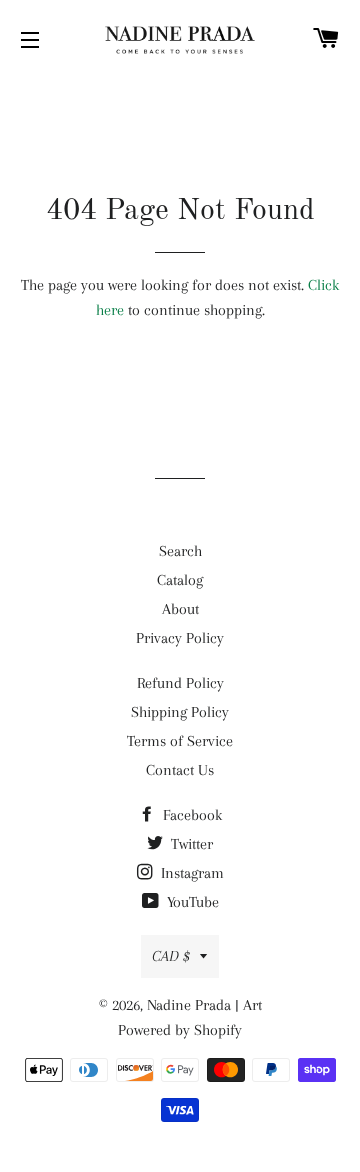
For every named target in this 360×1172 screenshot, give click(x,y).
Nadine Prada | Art (204, 1005)
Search (180, 551)
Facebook (190, 815)
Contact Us (180, 770)
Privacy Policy (180, 638)
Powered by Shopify (180, 1030)
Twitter (190, 844)
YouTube (191, 902)
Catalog (180, 580)
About (180, 609)
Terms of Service (180, 741)
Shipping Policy (180, 712)
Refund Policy (180, 683)
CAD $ (171, 956)
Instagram (190, 873)
